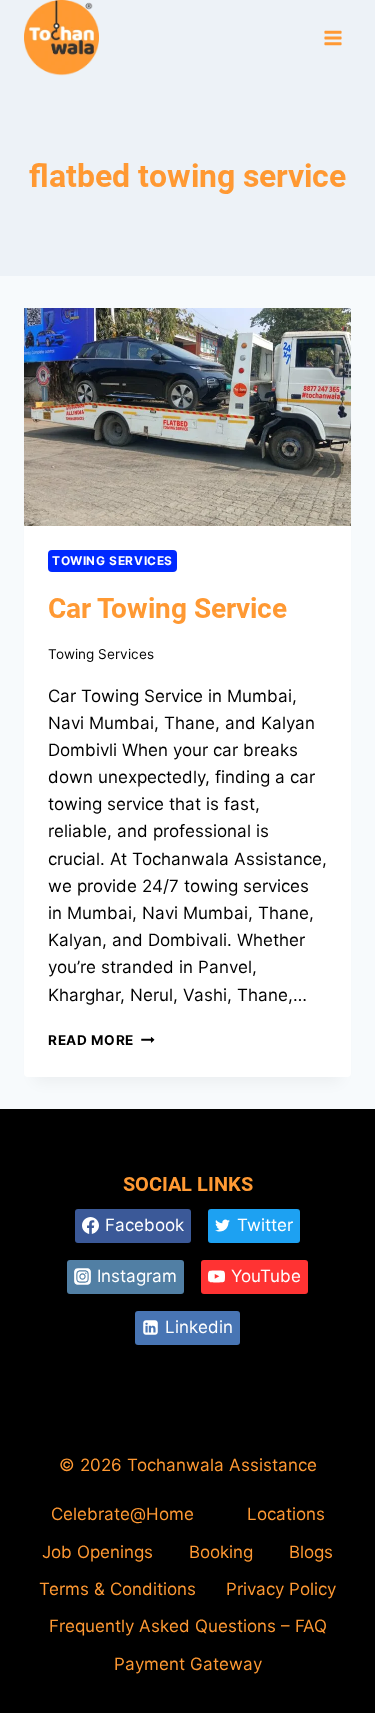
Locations (286, 1514)
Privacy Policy (281, 1589)
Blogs (311, 1552)
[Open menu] (332, 38)
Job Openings (97, 1552)
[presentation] (187, 417)
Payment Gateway (188, 1664)
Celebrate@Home (122, 1514)
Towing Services (112, 560)
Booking (221, 1552)
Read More (101, 1040)
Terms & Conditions (117, 1589)
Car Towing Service (167, 608)
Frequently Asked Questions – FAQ (188, 1626)
